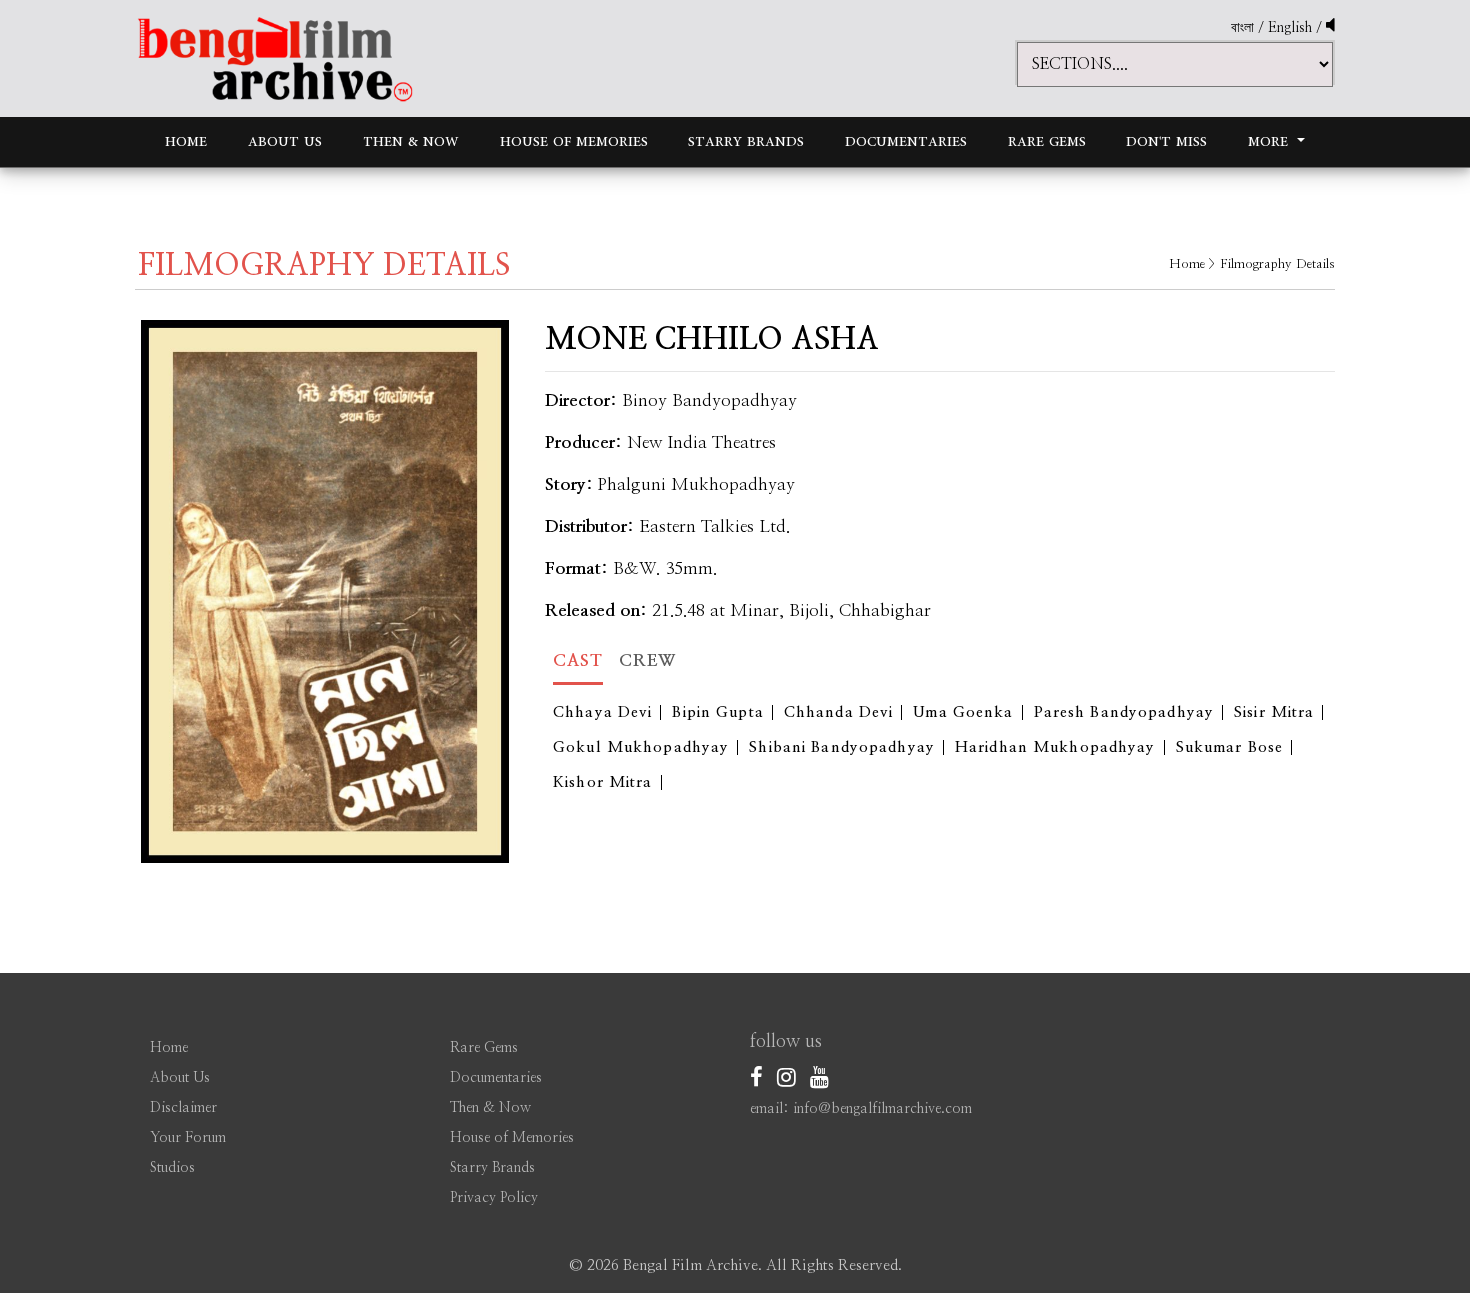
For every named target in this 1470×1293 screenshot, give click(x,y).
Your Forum (188, 1138)
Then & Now (411, 141)
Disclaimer (183, 1108)
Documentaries (906, 141)
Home (186, 141)
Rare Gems (1047, 141)
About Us (285, 141)
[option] (325, 591)
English (1292, 28)
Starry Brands (746, 141)
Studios (172, 1168)
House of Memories (574, 141)
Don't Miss (1166, 141)
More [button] (1270, 141)
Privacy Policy (494, 1198)
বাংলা (1242, 28)
